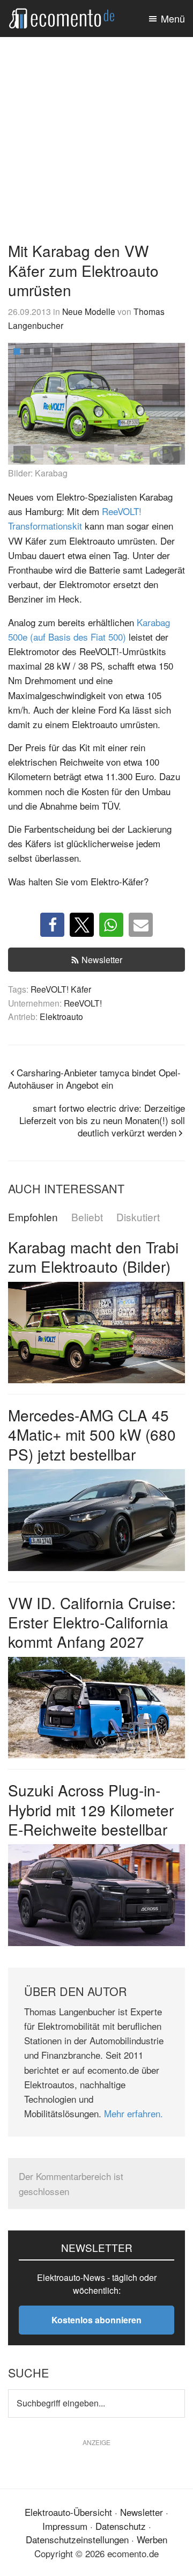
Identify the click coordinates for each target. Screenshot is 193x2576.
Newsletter (102, 960)
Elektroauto (61, 1016)
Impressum (65, 2525)
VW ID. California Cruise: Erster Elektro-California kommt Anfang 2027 (92, 1622)
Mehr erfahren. (133, 2113)
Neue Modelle (89, 311)
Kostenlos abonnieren (96, 2320)
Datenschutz (121, 2525)
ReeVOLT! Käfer (61, 989)
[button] (171, 393)
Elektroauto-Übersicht (68, 2512)
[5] (57, 351)
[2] (27, 351)
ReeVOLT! (83, 1003)
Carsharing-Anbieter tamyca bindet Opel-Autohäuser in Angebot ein (94, 1078)
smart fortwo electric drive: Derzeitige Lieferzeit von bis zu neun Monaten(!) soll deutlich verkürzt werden (102, 1120)
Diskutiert (138, 1217)
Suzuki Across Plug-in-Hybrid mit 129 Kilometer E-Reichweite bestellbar (91, 1810)
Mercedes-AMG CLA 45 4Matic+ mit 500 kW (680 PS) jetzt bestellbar (92, 1434)
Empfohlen (33, 1217)
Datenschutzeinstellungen (77, 2539)
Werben (152, 2539)
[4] (47, 351)
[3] (37, 351)
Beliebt (87, 1217)
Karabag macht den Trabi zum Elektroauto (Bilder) (93, 1257)
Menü (173, 18)
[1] (17, 351)
